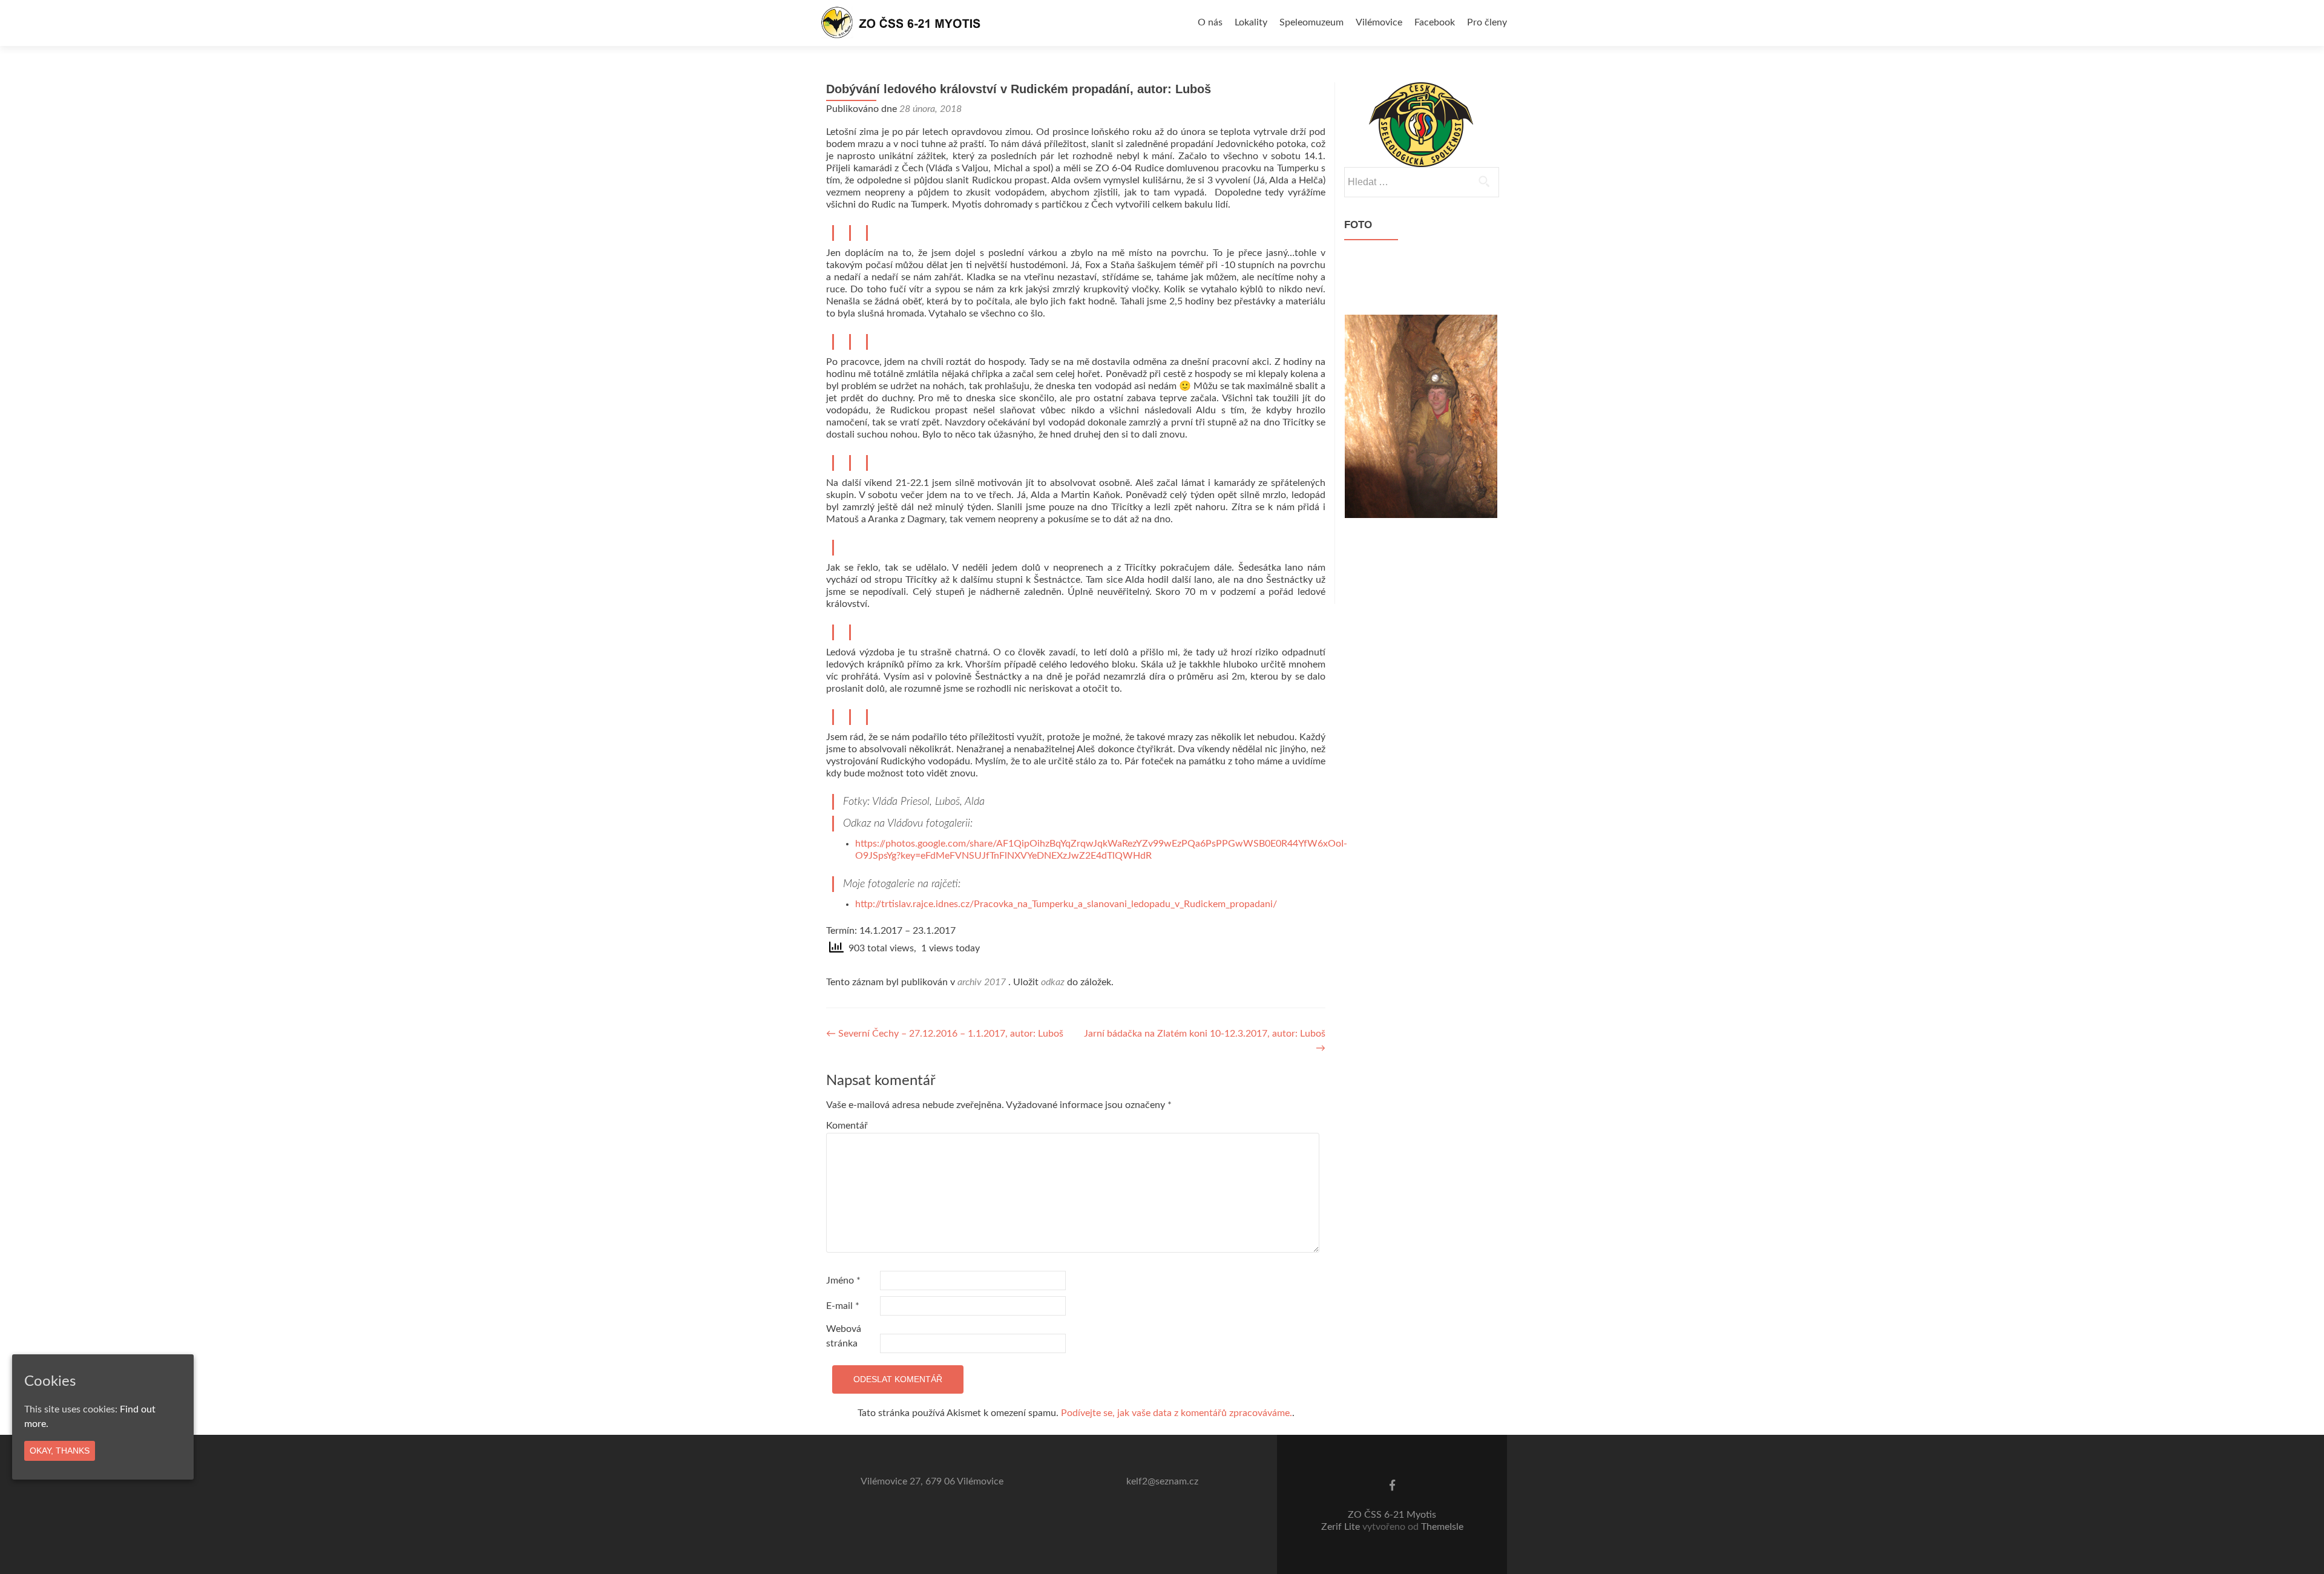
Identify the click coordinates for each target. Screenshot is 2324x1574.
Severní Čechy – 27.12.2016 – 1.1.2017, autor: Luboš (945, 1034)
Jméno (843, 1281)
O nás (1210, 22)
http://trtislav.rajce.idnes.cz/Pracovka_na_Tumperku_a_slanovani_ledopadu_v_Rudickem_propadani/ (1066, 904)
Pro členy (1487, 22)
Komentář (847, 1126)
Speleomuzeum (1311, 22)
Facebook (1435, 22)
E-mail (843, 1306)
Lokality (1251, 22)
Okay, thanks (60, 1451)
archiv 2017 (982, 982)
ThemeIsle (1442, 1527)
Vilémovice (1379, 22)
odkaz (1053, 982)
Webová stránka (844, 1336)
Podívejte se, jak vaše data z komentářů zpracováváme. (1177, 1413)
